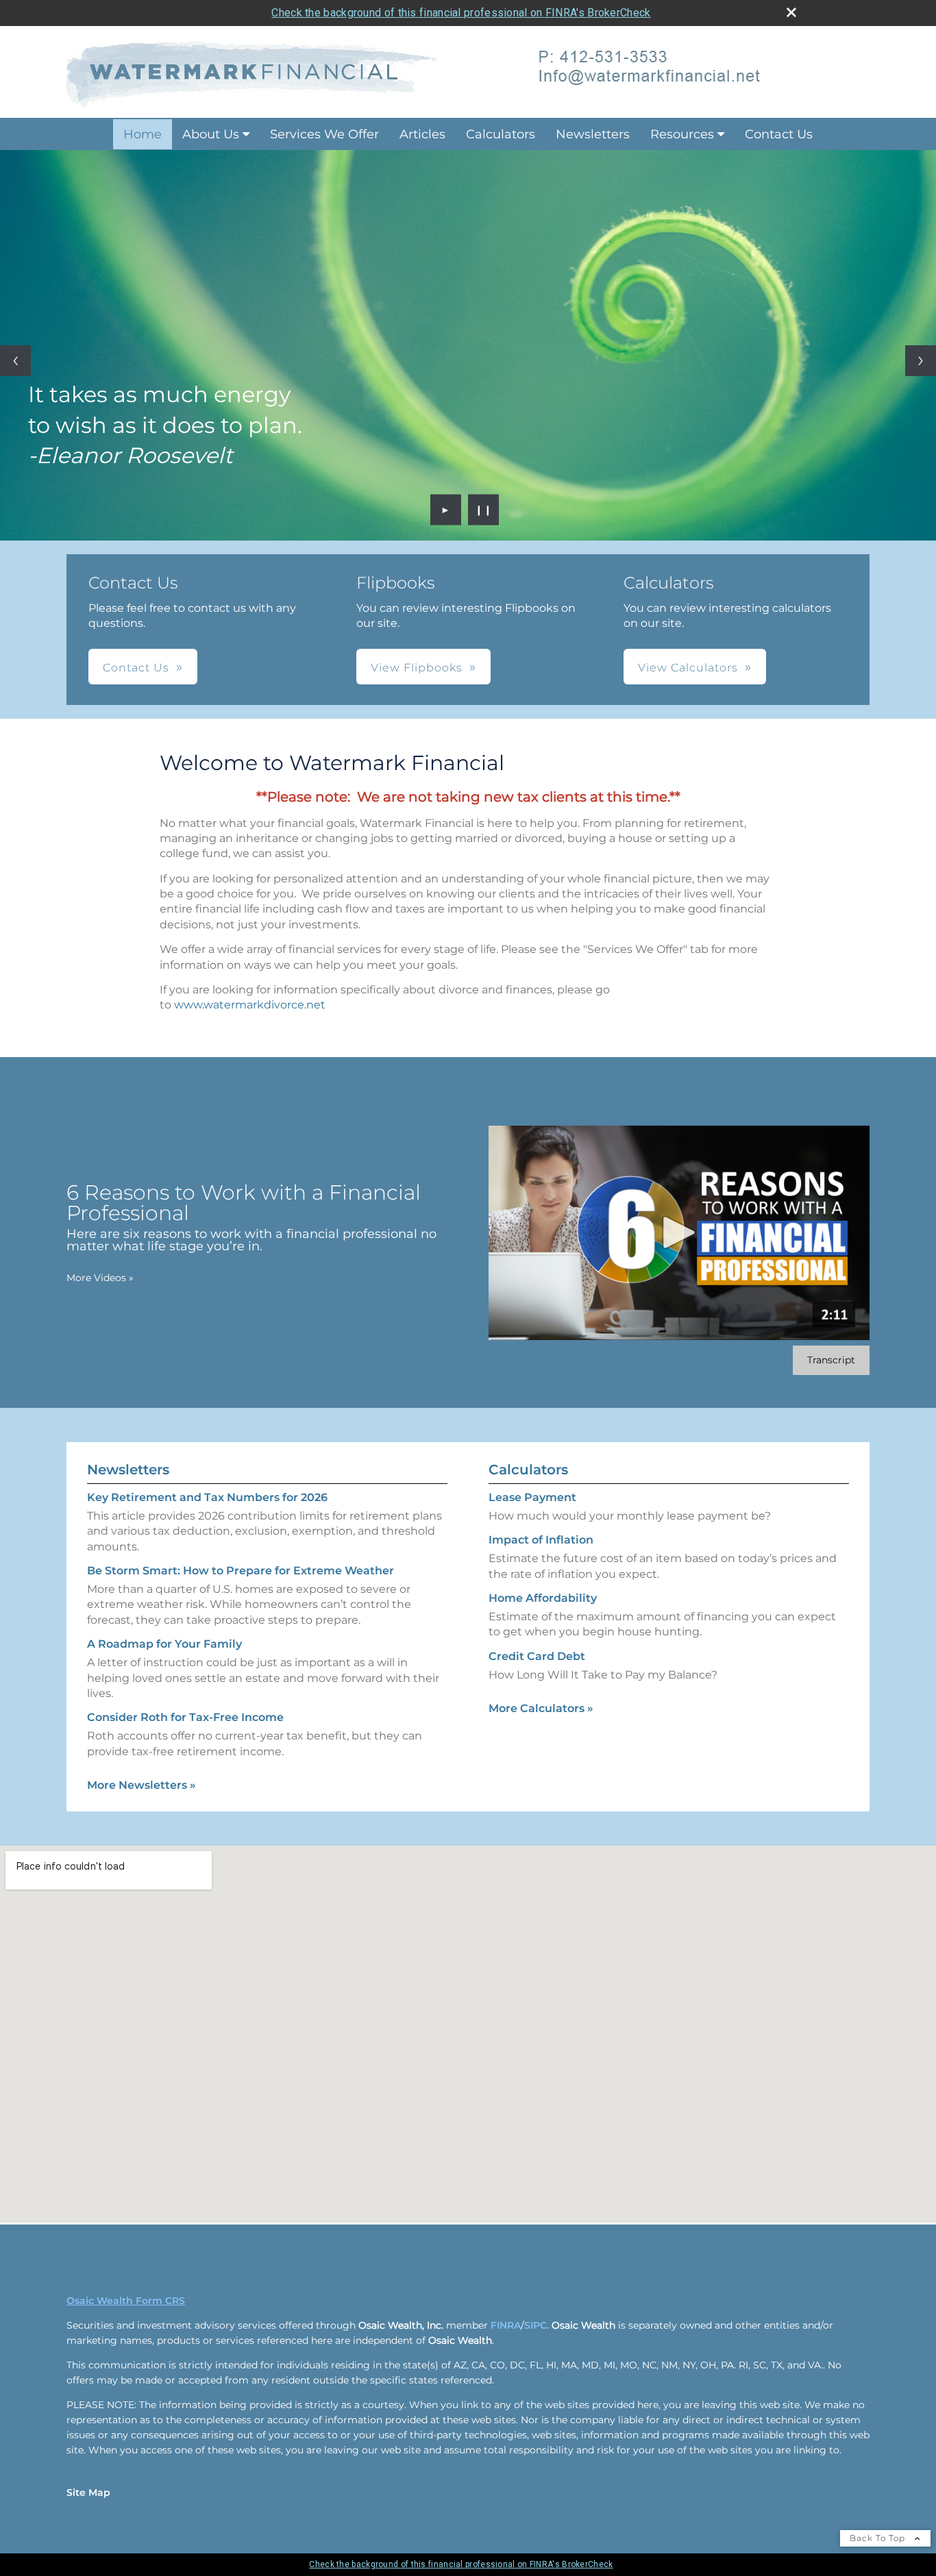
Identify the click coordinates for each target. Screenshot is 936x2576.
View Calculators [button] (688, 668)
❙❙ (484, 510)
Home (143, 134)
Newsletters (593, 134)
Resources (682, 134)
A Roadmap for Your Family (164, 1644)
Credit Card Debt (537, 1656)
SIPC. (537, 2325)
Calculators (501, 134)
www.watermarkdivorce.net (250, 1005)
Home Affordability (543, 1598)
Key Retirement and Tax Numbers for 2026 (207, 1497)
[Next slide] (921, 361)
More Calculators (541, 1708)
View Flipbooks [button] (417, 668)
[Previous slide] (15, 361)
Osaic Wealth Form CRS (126, 2301)
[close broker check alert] (791, 12)
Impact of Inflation (541, 1540)
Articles (422, 134)
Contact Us (779, 134)
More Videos (100, 1278)
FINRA (506, 2325)
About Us (211, 134)
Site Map (88, 2492)
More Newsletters (141, 1785)
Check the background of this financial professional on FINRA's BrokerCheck (461, 13)
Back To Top (879, 2538)
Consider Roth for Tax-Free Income (185, 1717)
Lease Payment (532, 1497)
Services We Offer (324, 134)
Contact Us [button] (136, 668)
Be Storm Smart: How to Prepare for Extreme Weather (241, 1571)
